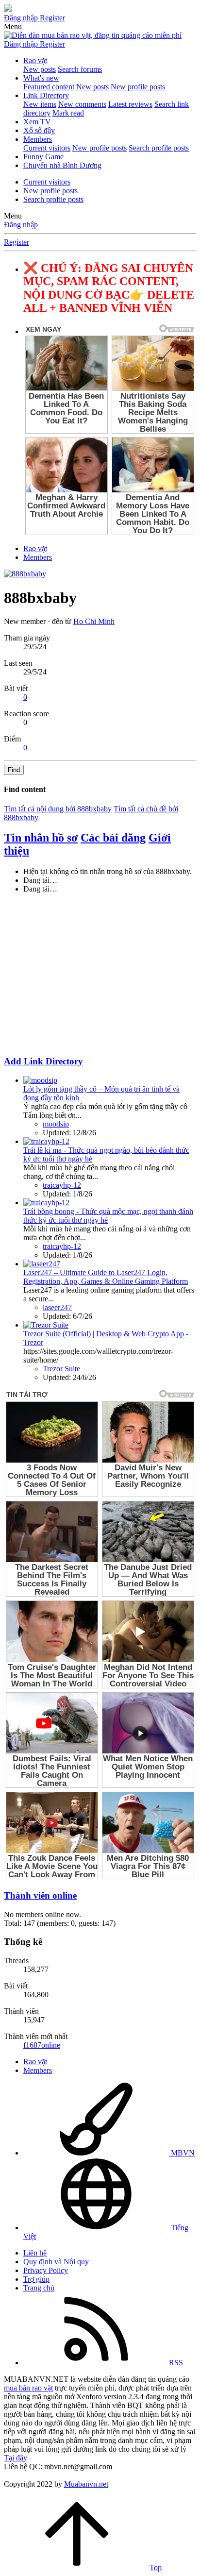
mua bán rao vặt (28, 2388)
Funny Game (43, 157)
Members (38, 139)
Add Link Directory (43, 1061)
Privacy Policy (46, 2270)
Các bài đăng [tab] (113, 838)
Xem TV (37, 122)
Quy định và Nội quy (56, 2262)
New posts (40, 69)
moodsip (56, 1124)
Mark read (68, 113)
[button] (13, 26)
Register (17, 242)
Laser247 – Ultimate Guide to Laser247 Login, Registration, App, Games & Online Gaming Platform (106, 1277)
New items (40, 104)
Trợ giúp (36, 2279)
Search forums (80, 69)
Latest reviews (130, 104)
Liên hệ (35, 2253)
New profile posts (138, 87)
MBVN (182, 2153)
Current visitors (47, 148)
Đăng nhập (21, 225)
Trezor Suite (61, 1369)
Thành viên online (40, 1895)
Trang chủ (39, 2288)
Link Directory (46, 95)
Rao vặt (35, 60)
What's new (41, 78)
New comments (82, 104)
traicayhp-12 (62, 1185)
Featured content (49, 87)
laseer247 (57, 1307)
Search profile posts (159, 148)
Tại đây (16, 2458)
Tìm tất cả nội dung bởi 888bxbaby (58, 809)
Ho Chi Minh (94, 621)
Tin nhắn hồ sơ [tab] (41, 838)
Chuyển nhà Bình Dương (62, 165)
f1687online (42, 2045)
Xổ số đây (39, 130)
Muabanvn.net (86, 2484)
